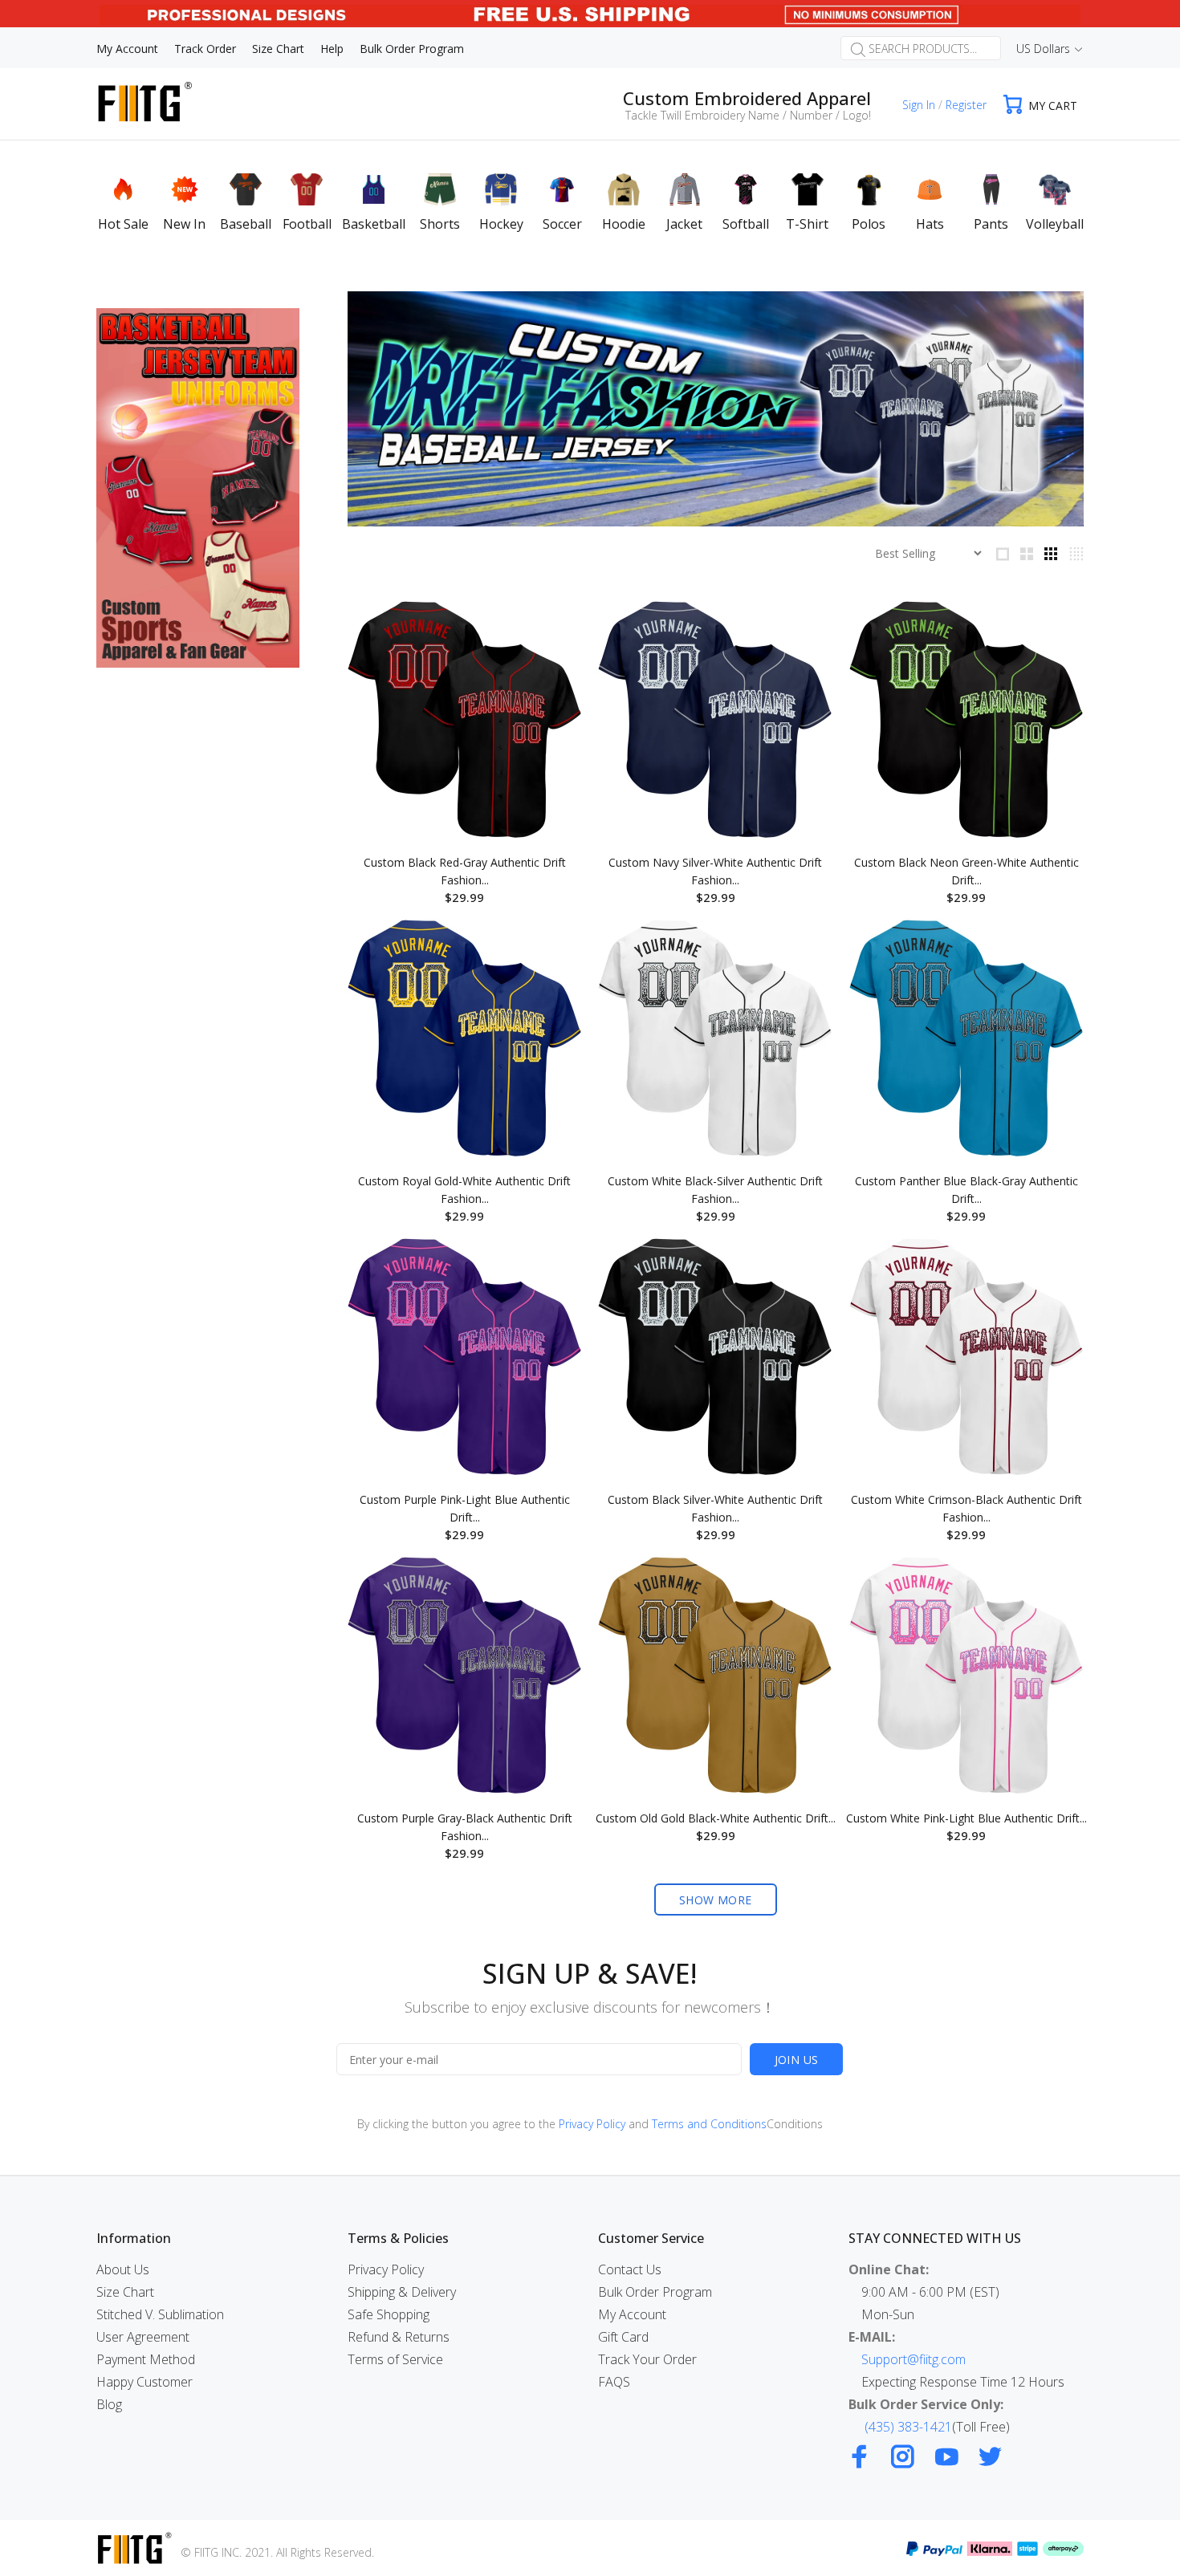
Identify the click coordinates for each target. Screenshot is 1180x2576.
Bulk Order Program (655, 2292)
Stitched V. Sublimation (160, 2314)
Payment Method (146, 2359)
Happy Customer (144, 2382)
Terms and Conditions (709, 2124)
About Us (123, 2269)
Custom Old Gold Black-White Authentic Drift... (716, 1818)
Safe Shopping (389, 2314)
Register (966, 105)
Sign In (919, 105)
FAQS (614, 2382)
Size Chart (125, 2292)
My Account (632, 2314)
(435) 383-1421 (908, 2427)
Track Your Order (647, 2359)
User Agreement (143, 2337)
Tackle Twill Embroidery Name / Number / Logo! (748, 115)
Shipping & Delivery (402, 2292)
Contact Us (630, 2269)
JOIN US (797, 2060)
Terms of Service (395, 2359)
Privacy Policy (592, 2124)
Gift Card (623, 2337)
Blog (109, 2404)
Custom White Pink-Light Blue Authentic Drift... (966, 1818)
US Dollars (1043, 49)
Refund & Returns (399, 2337)
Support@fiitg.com (913, 2359)
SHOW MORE (716, 1900)
